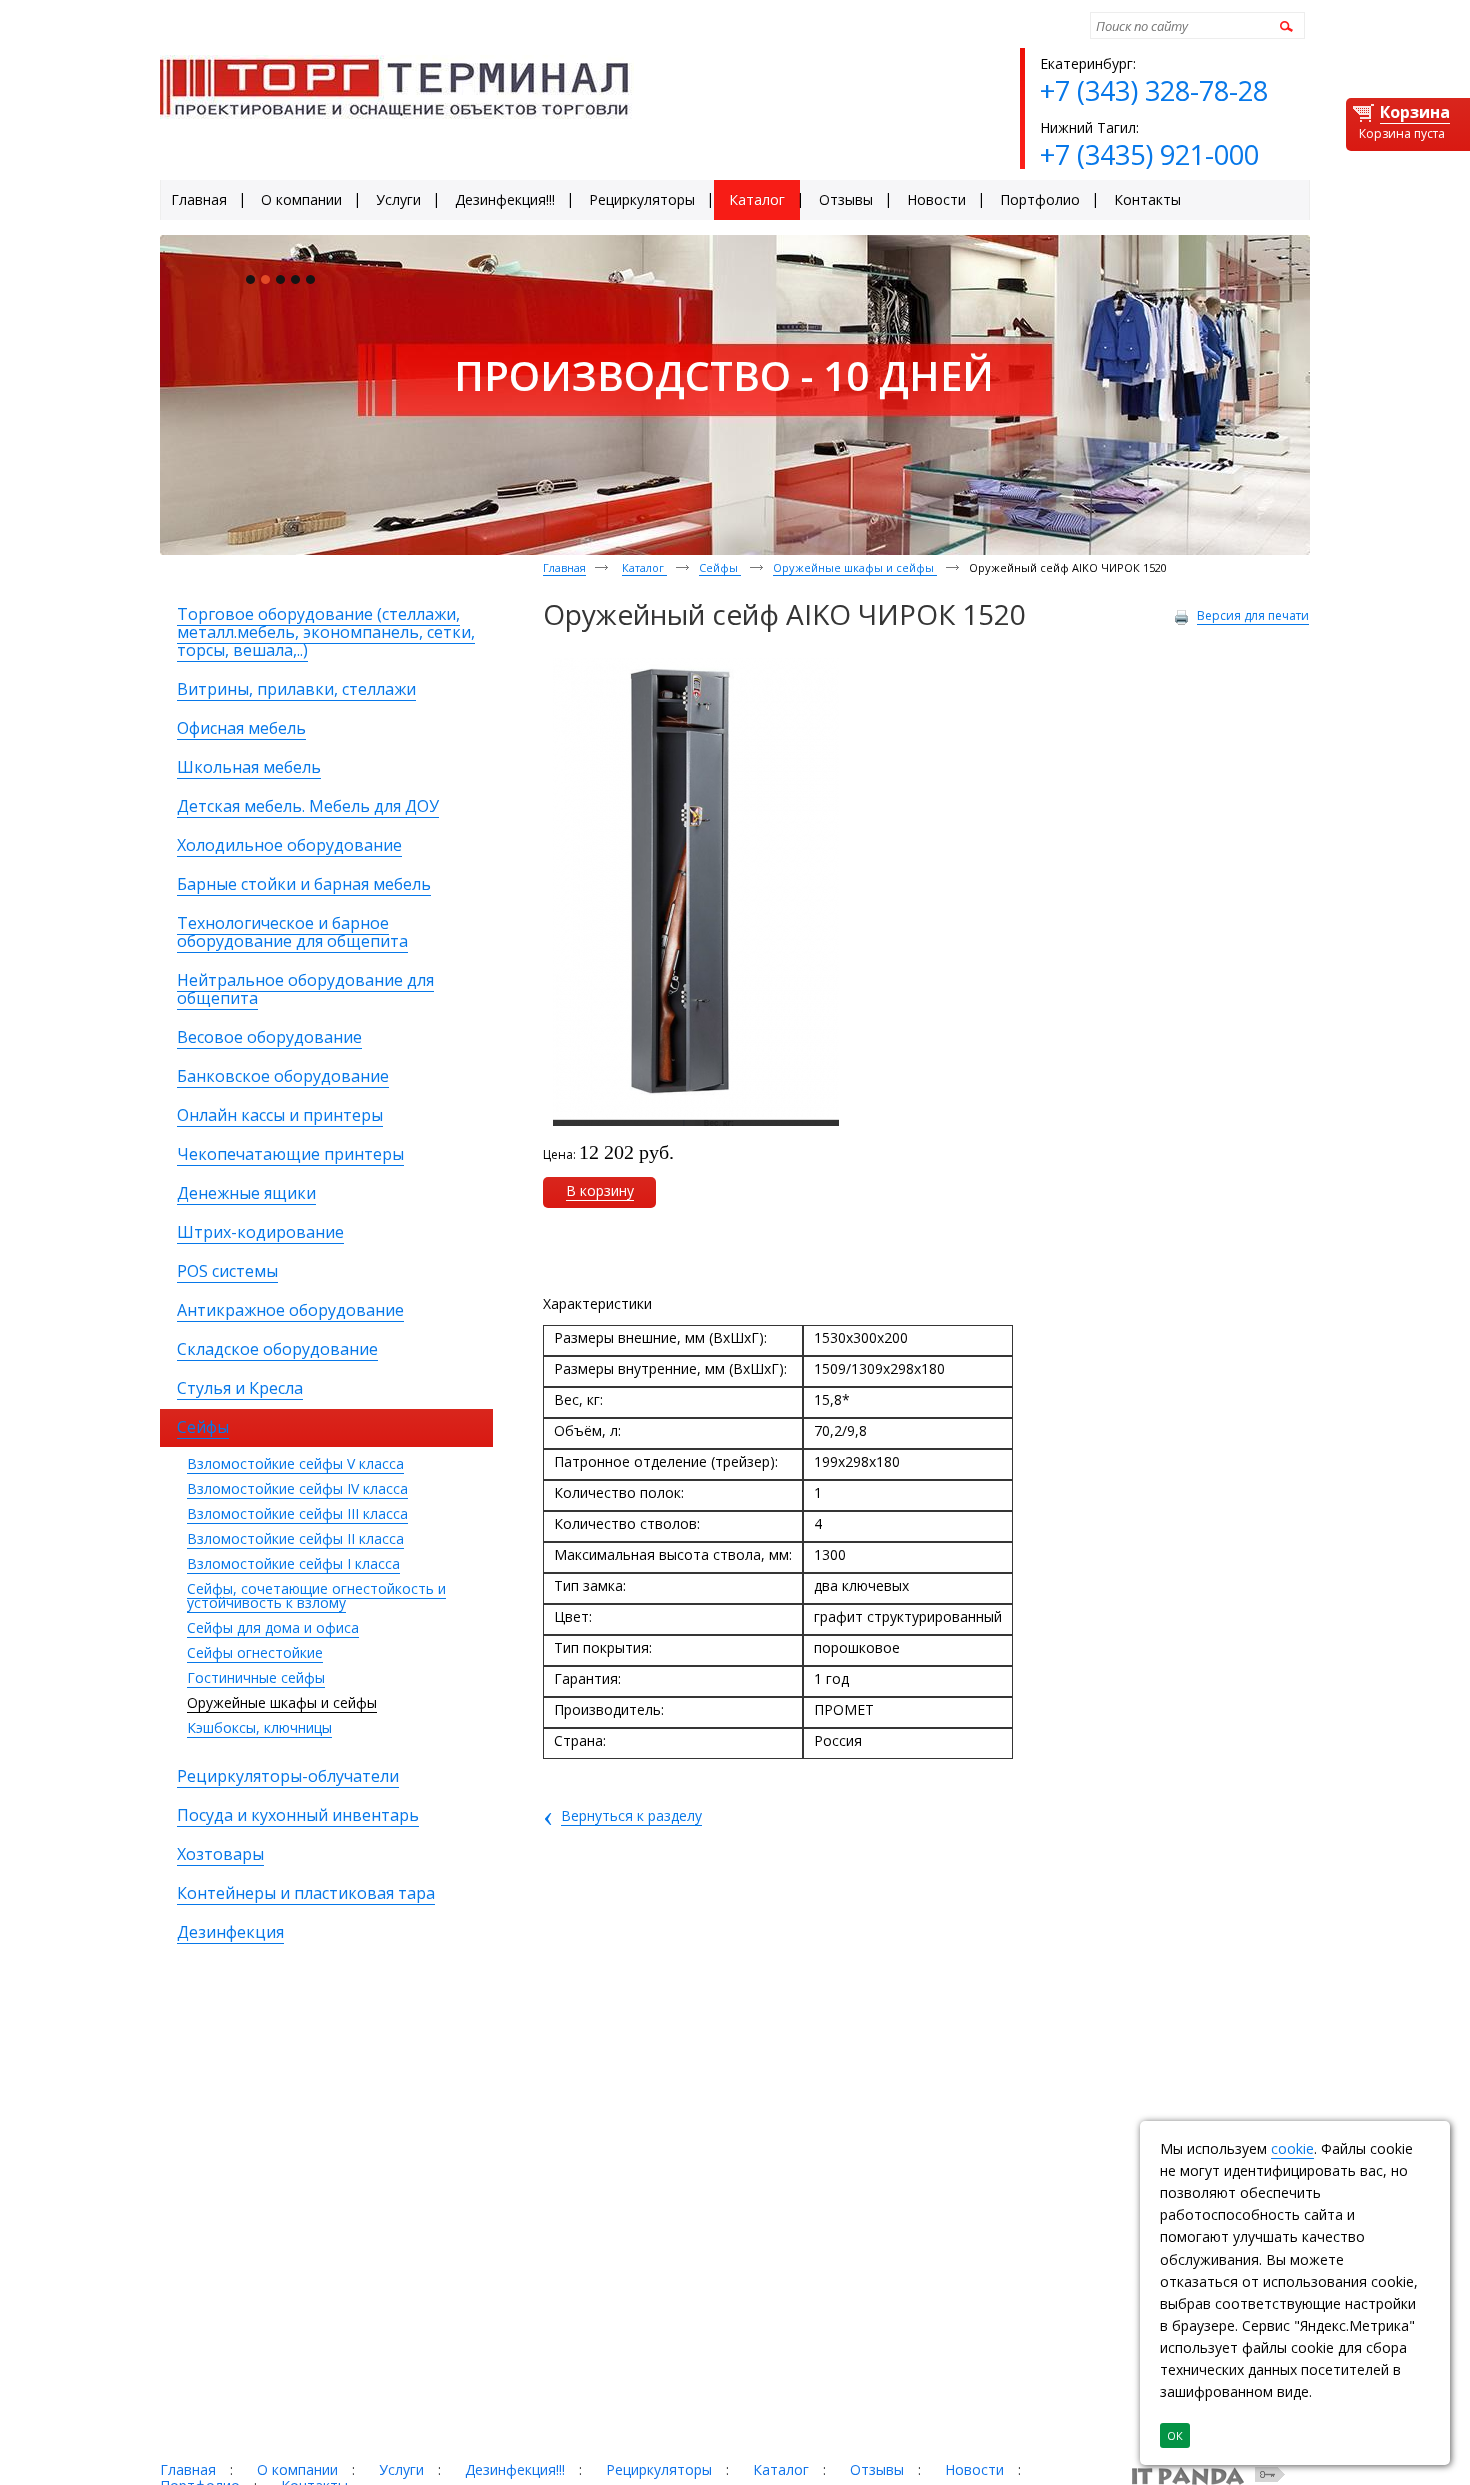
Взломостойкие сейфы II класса (295, 1538)
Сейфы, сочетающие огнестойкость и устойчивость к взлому (316, 1595)
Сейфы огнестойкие (255, 1652)
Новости (974, 2469)
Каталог (644, 567)
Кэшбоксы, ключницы (259, 1727)
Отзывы (877, 2469)
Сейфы (720, 567)
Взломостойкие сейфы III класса (297, 1513)
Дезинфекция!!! (515, 2469)
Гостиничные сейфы (256, 1677)
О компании (297, 2469)
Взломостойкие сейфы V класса (295, 1463)
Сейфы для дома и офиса (273, 1627)
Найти (1283, 25)
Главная (564, 567)
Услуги (401, 2469)
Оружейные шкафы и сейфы (282, 1702)
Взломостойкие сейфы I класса (293, 1563)
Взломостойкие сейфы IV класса (297, 1488)
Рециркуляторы (659, 2469)
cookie (1292, 2148)
